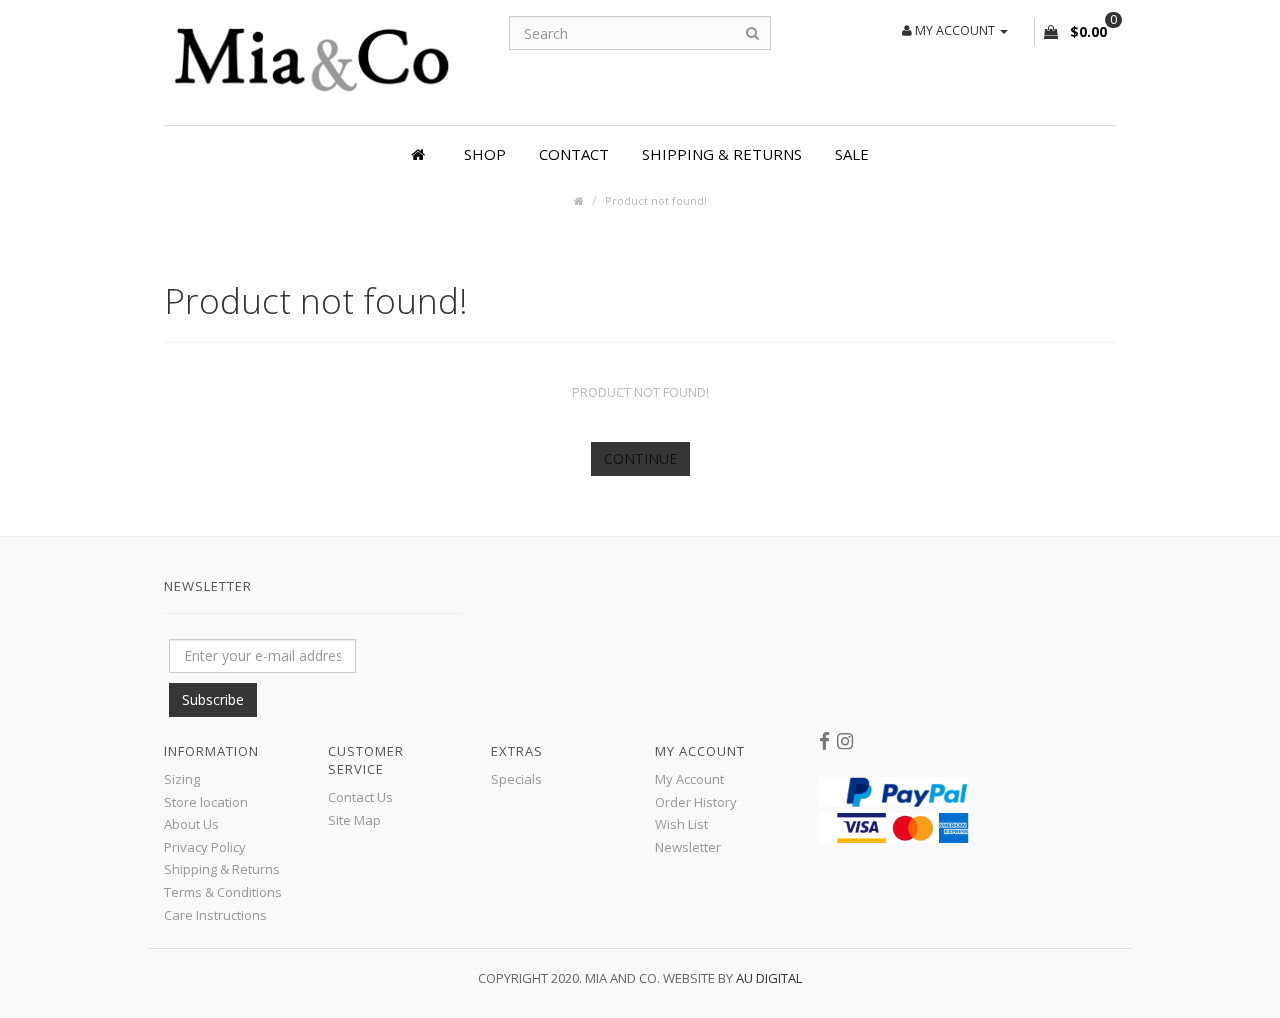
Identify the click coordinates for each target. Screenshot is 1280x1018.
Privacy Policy (205, 847)
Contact (574, 154)
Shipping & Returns (722, 154)
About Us (191, 824)
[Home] (421, 154)
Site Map (354, 820)
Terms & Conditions (223, 892)
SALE (852, 154)
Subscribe (213, 699)
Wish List (681, 824)
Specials (516, 779)
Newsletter (688, 847)
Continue (640, 458)
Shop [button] (485, 154)
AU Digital (769, 978)
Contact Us (360, 797)
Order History (696, 802)
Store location (206, 802)
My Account (689, 779)
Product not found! (656, 200)
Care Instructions (215, 915)
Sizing (182, 779)
